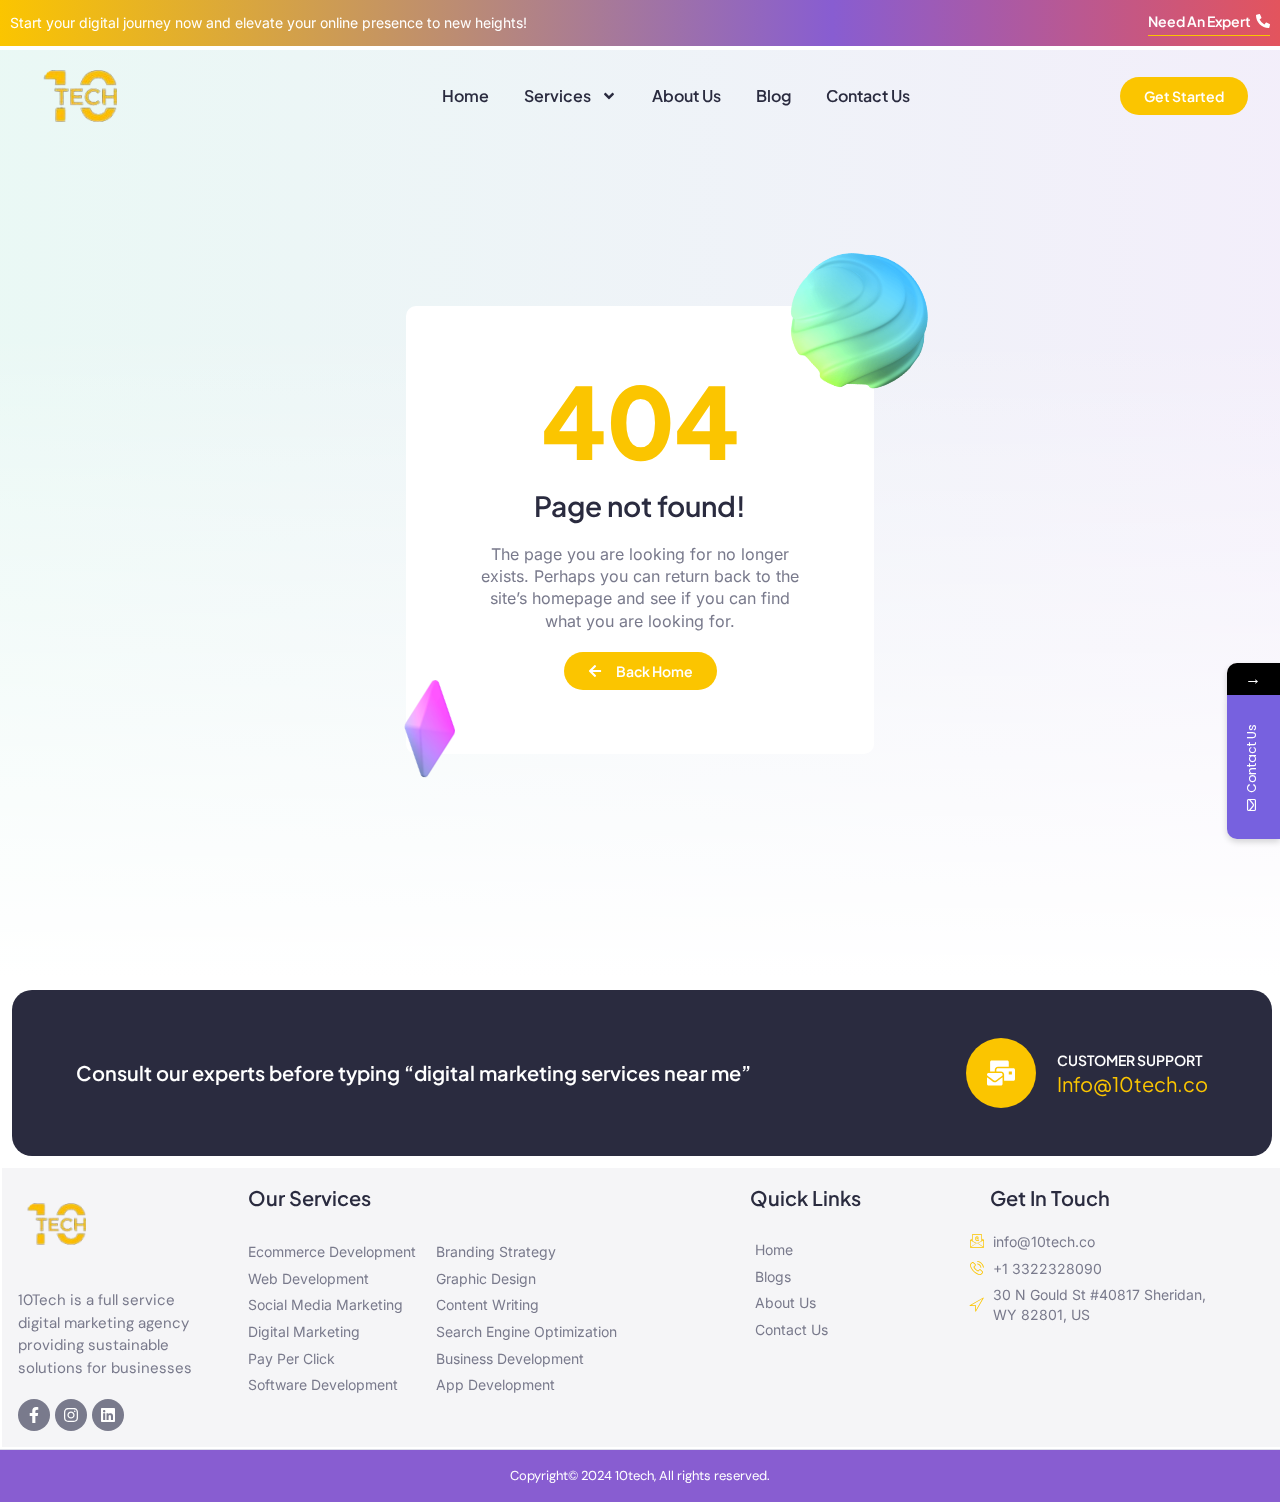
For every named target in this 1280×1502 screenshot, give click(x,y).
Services (557, 95)
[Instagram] (71, 1415)
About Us (686, 95)
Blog (773, 95)
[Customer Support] (1001, 1073)
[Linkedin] (108, 1415)
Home (465, 95)
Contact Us (868, 95)
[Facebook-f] (34, 1415)
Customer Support (1129, 1060)
